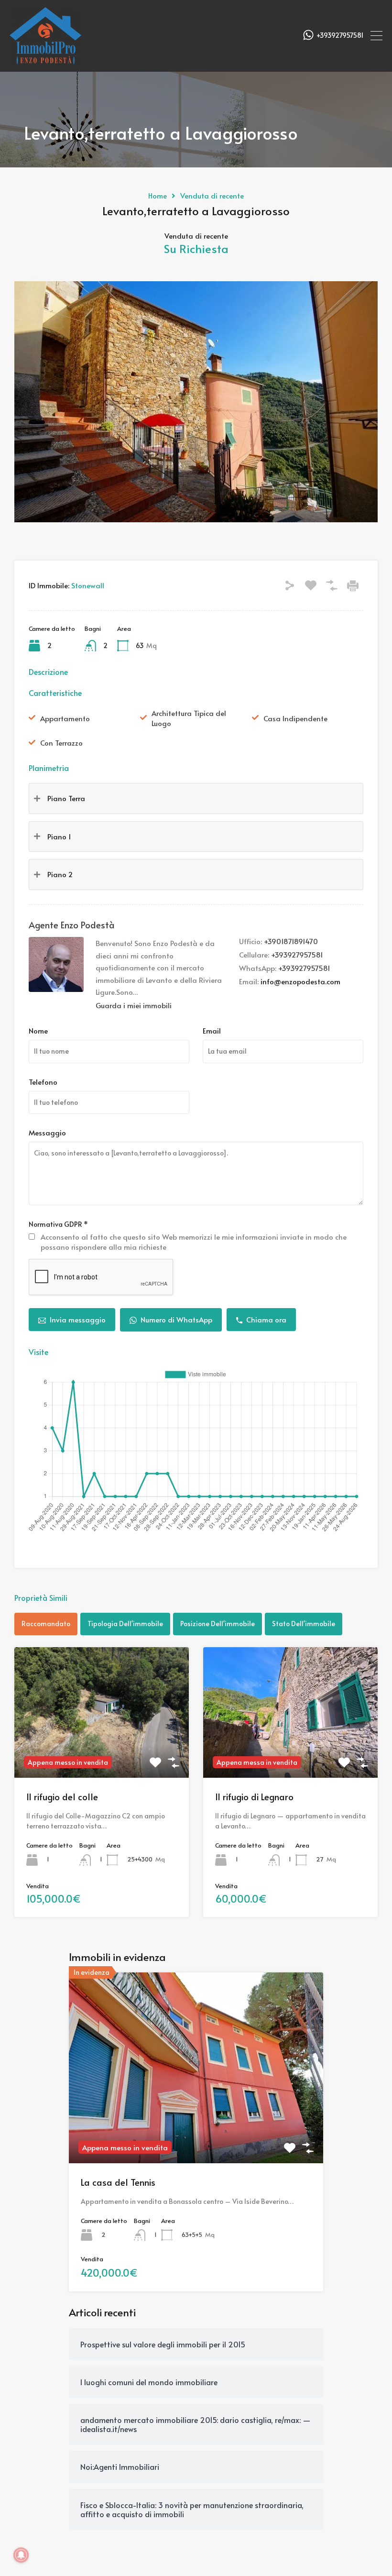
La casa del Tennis (118, 2182)
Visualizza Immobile (196, 2125)
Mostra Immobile (102, 1752)
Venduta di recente (212, 196)
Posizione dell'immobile (218, 1624)
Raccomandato (46, 1624)
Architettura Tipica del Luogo (189, 718)
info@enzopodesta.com (300, 981)
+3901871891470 (291, 941)
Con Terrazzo (61, 743)
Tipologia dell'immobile (125, 1624)
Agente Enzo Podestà (72, 925)
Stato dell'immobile (304, 1624)
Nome (38, 1031)
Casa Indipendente (295, 718)
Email (212, 1031)
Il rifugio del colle (62, 1796)
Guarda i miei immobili (134, 1005)
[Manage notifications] (21, 2555)
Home (158, 196)
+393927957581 (340, 36)
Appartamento (65, 718)
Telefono (43, 1082)
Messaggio (47, 1133)
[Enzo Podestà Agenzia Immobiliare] (45, 60)
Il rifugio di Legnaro (254, 1796)
